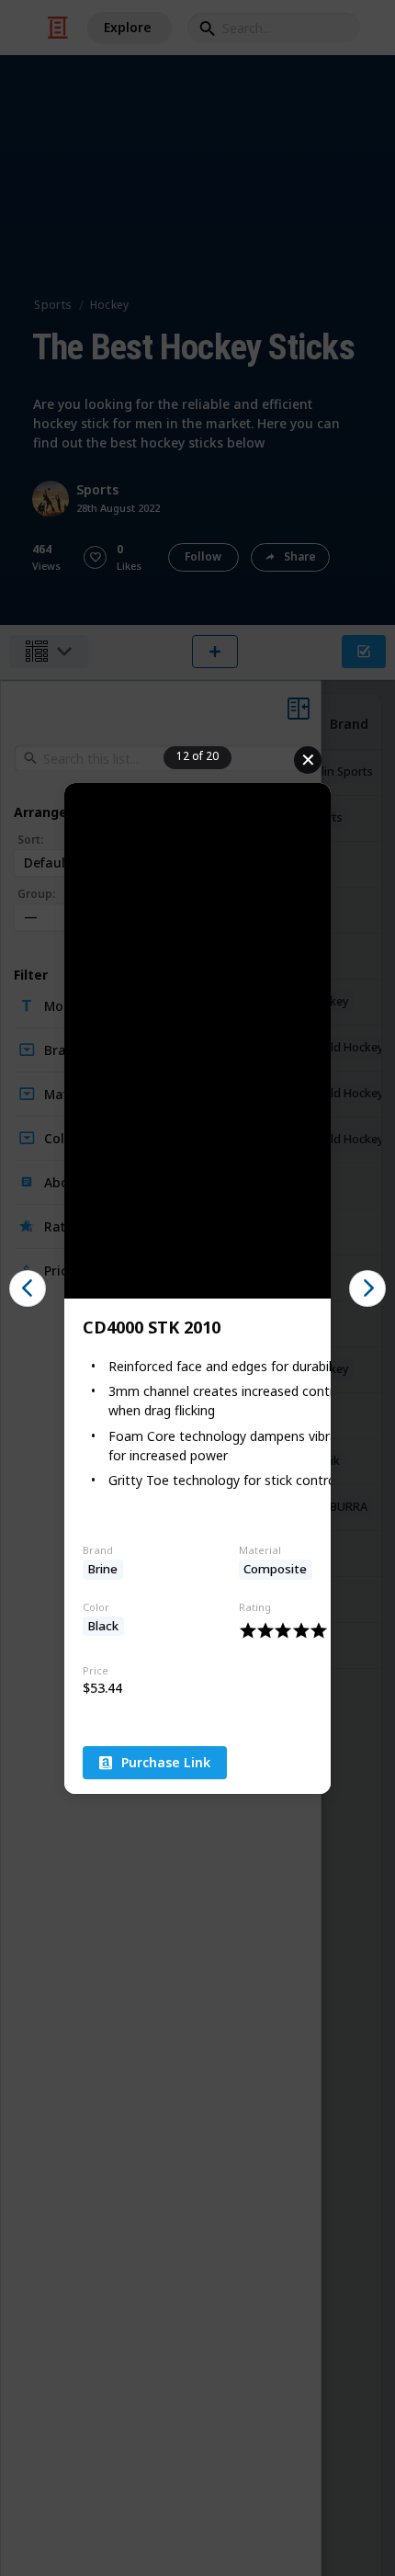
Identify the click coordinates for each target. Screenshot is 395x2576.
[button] (28, 1288)
